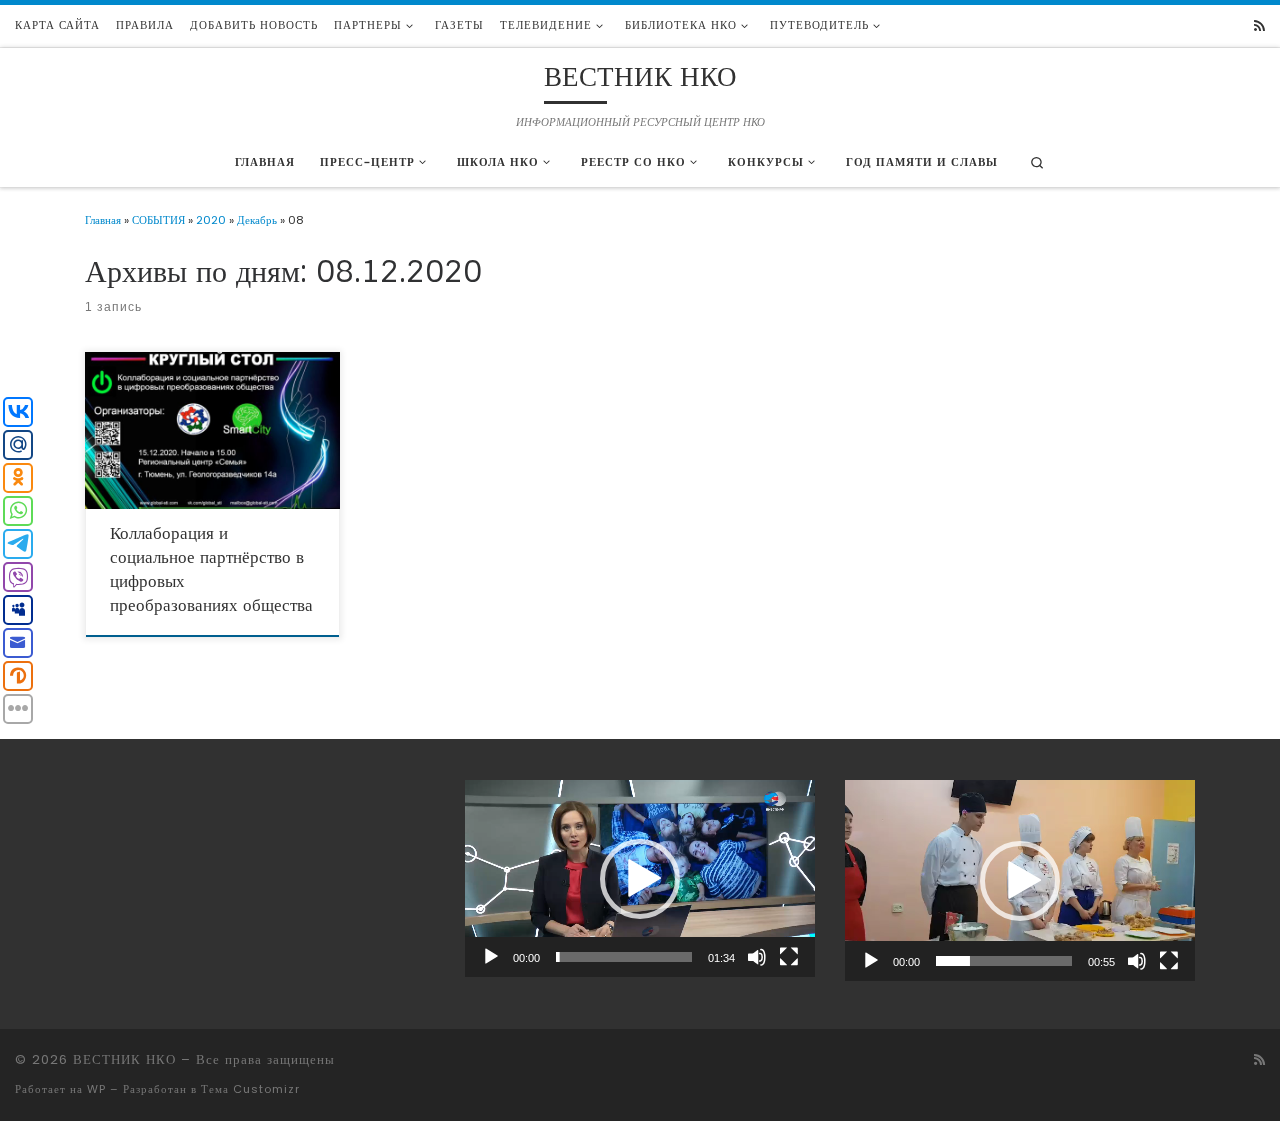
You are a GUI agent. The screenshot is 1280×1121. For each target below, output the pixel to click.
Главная (103, 220)
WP (96, 1089)
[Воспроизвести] (491, 957)
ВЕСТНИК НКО (124, 1059)
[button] (640, 879)
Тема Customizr (250, 1089)
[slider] (624, 957)
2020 (211, 220)
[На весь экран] (789, 957)
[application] (640, 878)
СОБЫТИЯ (158, 220)
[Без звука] (757, 957)
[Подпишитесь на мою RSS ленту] (1259, 26)
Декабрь (257, 220)
